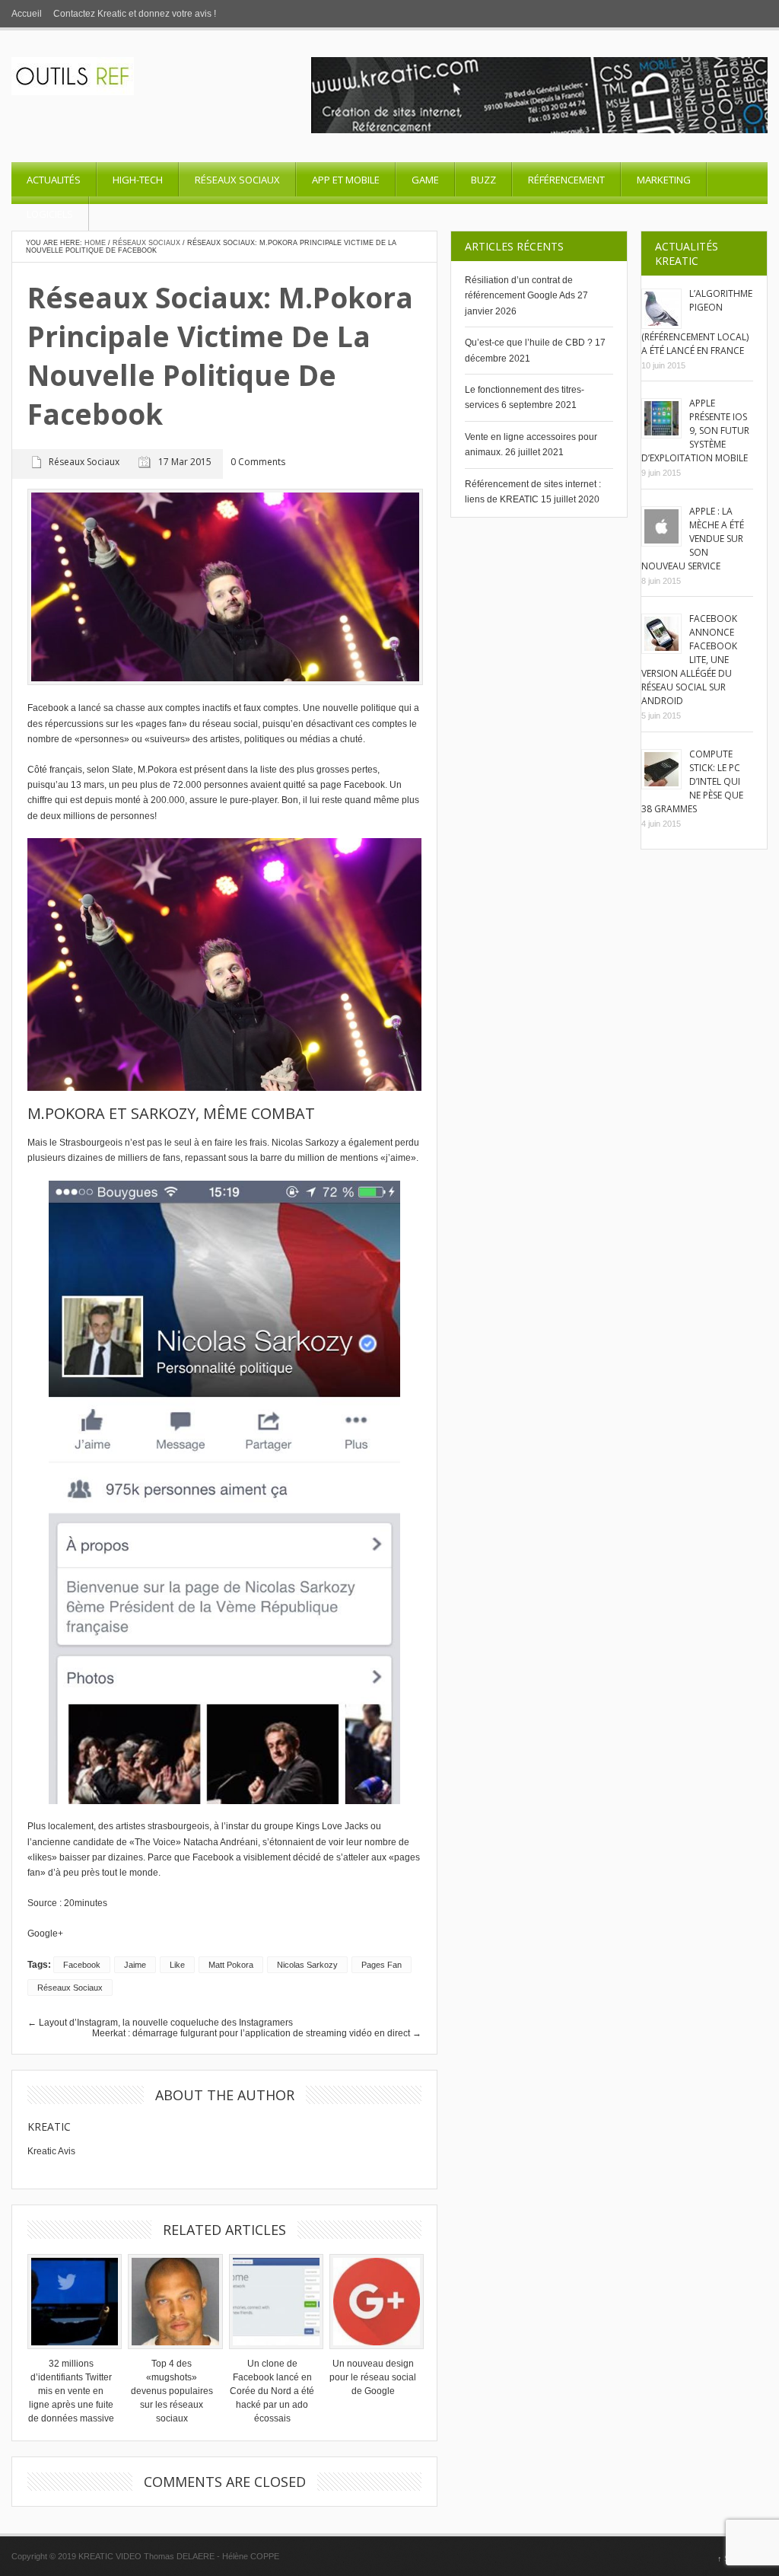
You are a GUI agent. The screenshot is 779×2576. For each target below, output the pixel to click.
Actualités (54, 180)
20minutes (86, 1903)
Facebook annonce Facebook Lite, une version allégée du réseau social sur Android (689, 660)
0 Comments (258, 462)
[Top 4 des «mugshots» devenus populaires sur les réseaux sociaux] (171, 2301)
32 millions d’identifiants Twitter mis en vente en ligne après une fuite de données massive (71, 2391)
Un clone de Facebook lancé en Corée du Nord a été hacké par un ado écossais (272, 2391)
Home (95, 243)
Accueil (27, 14)
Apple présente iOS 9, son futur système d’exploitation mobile (695, 430)
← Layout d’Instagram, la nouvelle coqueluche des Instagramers (160, 2023)
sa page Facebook (347, 785)
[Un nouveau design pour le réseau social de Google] (373, 2301)
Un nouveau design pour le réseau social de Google (373, 2377)
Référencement (566, 180)
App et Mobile (346, 180)
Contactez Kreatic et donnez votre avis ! (135, 14)
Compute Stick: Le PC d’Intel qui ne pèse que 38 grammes (692, 781)
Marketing (664, 180)
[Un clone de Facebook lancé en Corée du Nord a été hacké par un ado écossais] (272, 2301)
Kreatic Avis (51, 2151)
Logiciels (50, 214)
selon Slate (110, 770)
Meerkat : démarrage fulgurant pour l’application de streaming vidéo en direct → (257, 2033)
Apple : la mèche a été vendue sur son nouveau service (693, 539)
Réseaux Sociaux (237, 180)
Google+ (45, 1934)
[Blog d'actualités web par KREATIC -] (73, 92)
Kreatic (49, 2126)
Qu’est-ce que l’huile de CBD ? (529, 343)
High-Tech (138, 180)
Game (425, 180)
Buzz (483, 180)
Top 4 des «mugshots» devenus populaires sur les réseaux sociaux (172, 2391)
